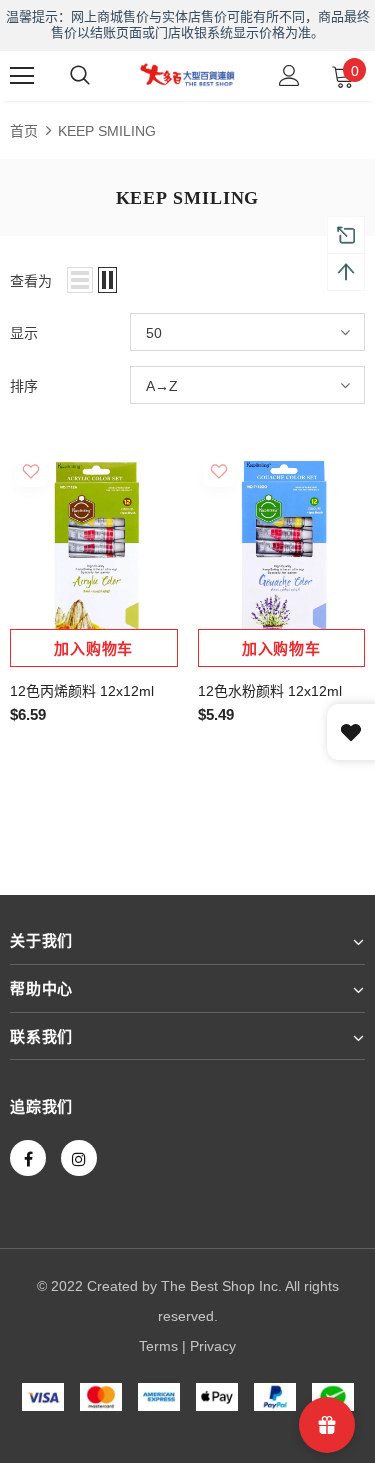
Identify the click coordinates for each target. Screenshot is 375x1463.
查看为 (31, 281)
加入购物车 (93, 649)
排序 (24, 386)
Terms (158, 1346)
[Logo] (187, 74)
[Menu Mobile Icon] (22, 76)
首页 (24, 131)
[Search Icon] (80, 76)
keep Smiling (107, 131)
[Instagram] (79, 1158)
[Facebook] (28, 1158)
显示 (24, 333)
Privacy (213, 1346)
